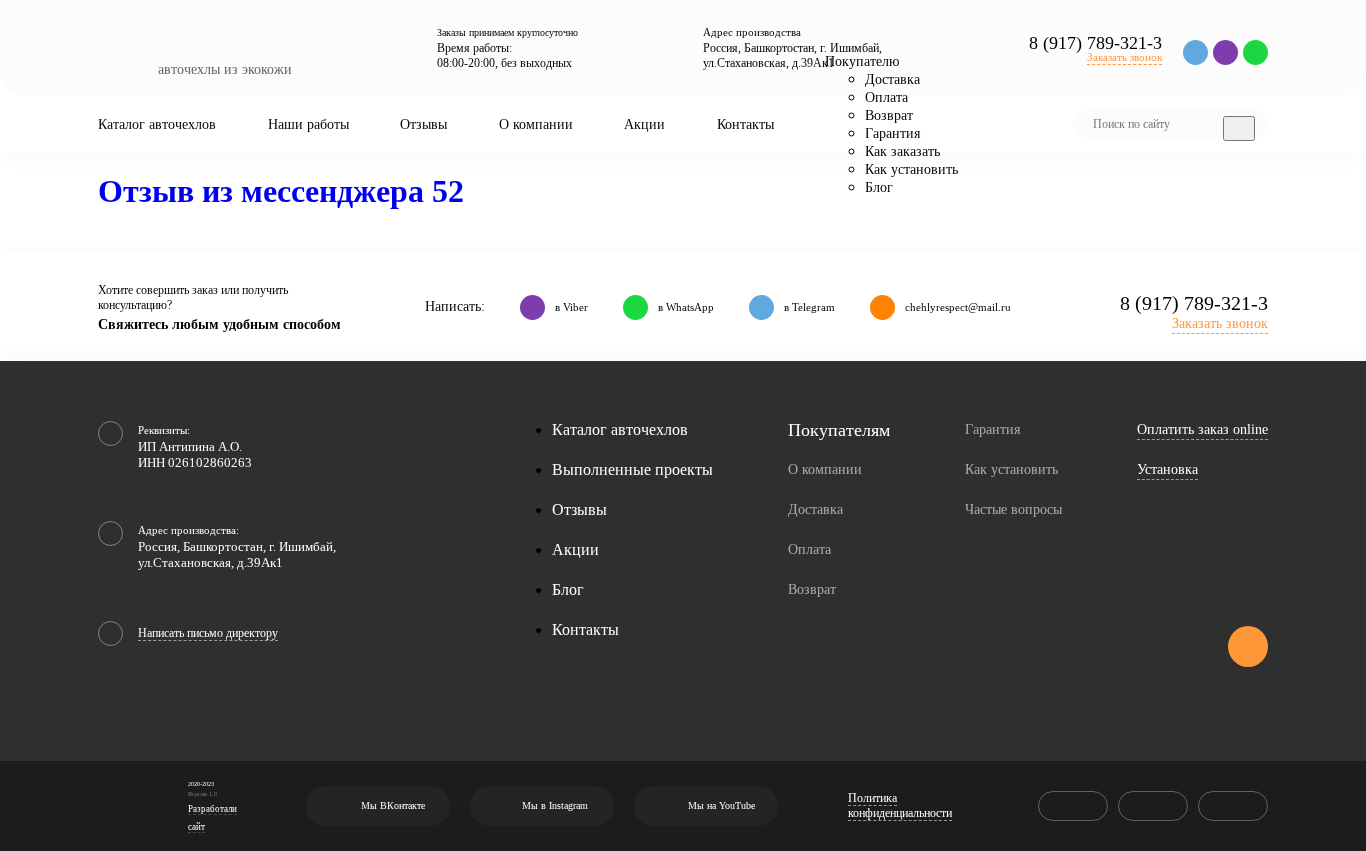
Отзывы (423, 124)
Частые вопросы (1013, 509)
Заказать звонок (1124, 57)
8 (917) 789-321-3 (1095, 43)
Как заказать (902, 151)
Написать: (455, 306)
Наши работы (308, 124)
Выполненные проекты (632, 469)
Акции (644, 124)
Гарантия (892, 133)
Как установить (911, 169)
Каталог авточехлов (157, 124)
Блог (879, 187)
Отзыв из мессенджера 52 (281, 191)
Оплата (886, 97)
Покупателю (862, 61)
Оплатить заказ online (1202, 429)
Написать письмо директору (208, 633)
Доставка (892, 79)
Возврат (889, 115)
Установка (1167, 469)
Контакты (745, 124)
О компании (536, 124)
